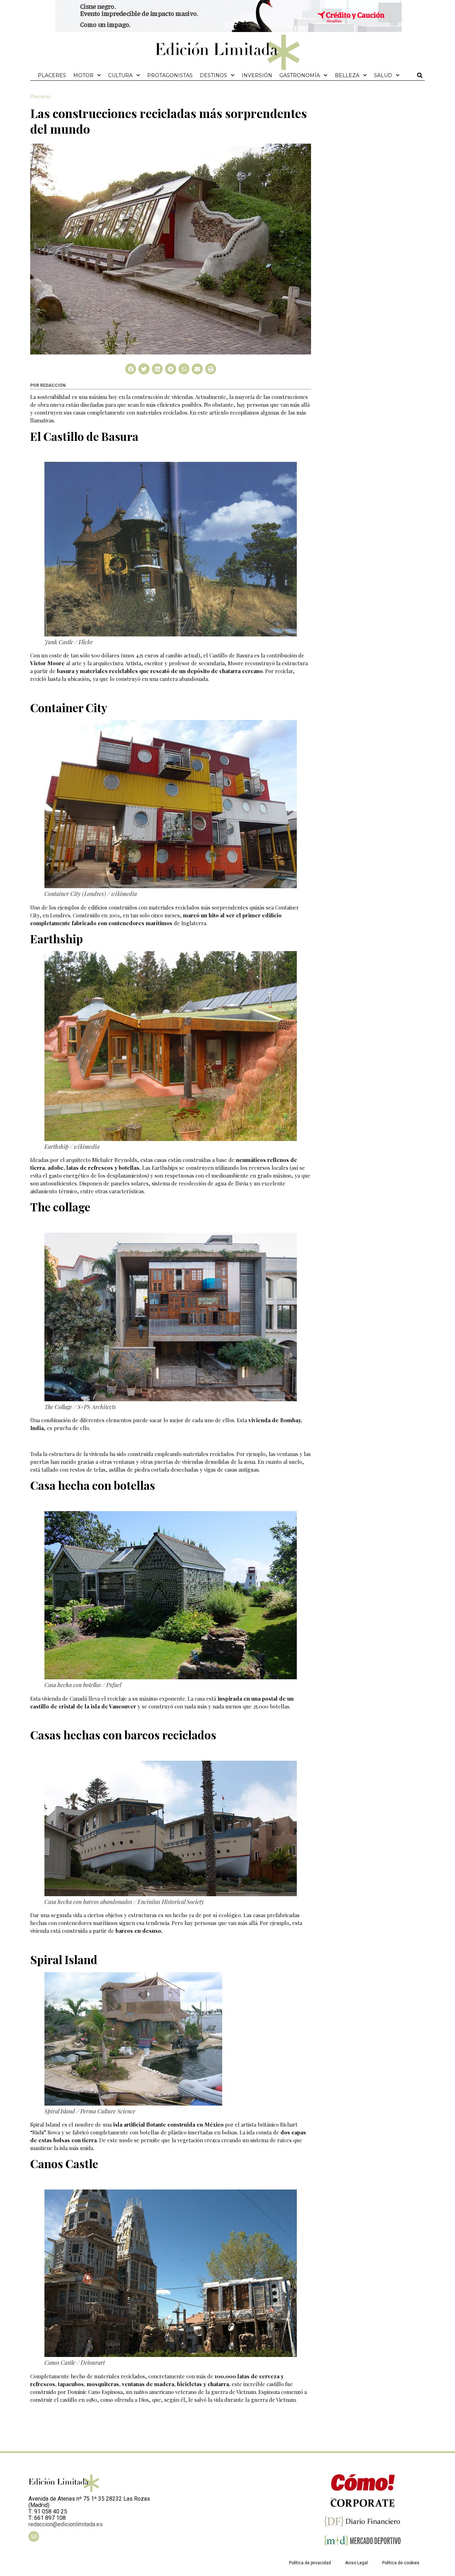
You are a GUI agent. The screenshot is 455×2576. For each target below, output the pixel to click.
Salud (383, 75)
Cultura (120, 75)
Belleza (347, 75)
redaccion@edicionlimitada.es (66, 2524)
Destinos (213, 75)
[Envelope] (34, 2537)
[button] (420, 75)
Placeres (52, 75)
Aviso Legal (357, 2563)
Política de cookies (401, 2563)
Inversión (257, 75)
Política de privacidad (310, 2563)
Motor (83, 75)
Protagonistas (170, 75)
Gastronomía (300, 75)
